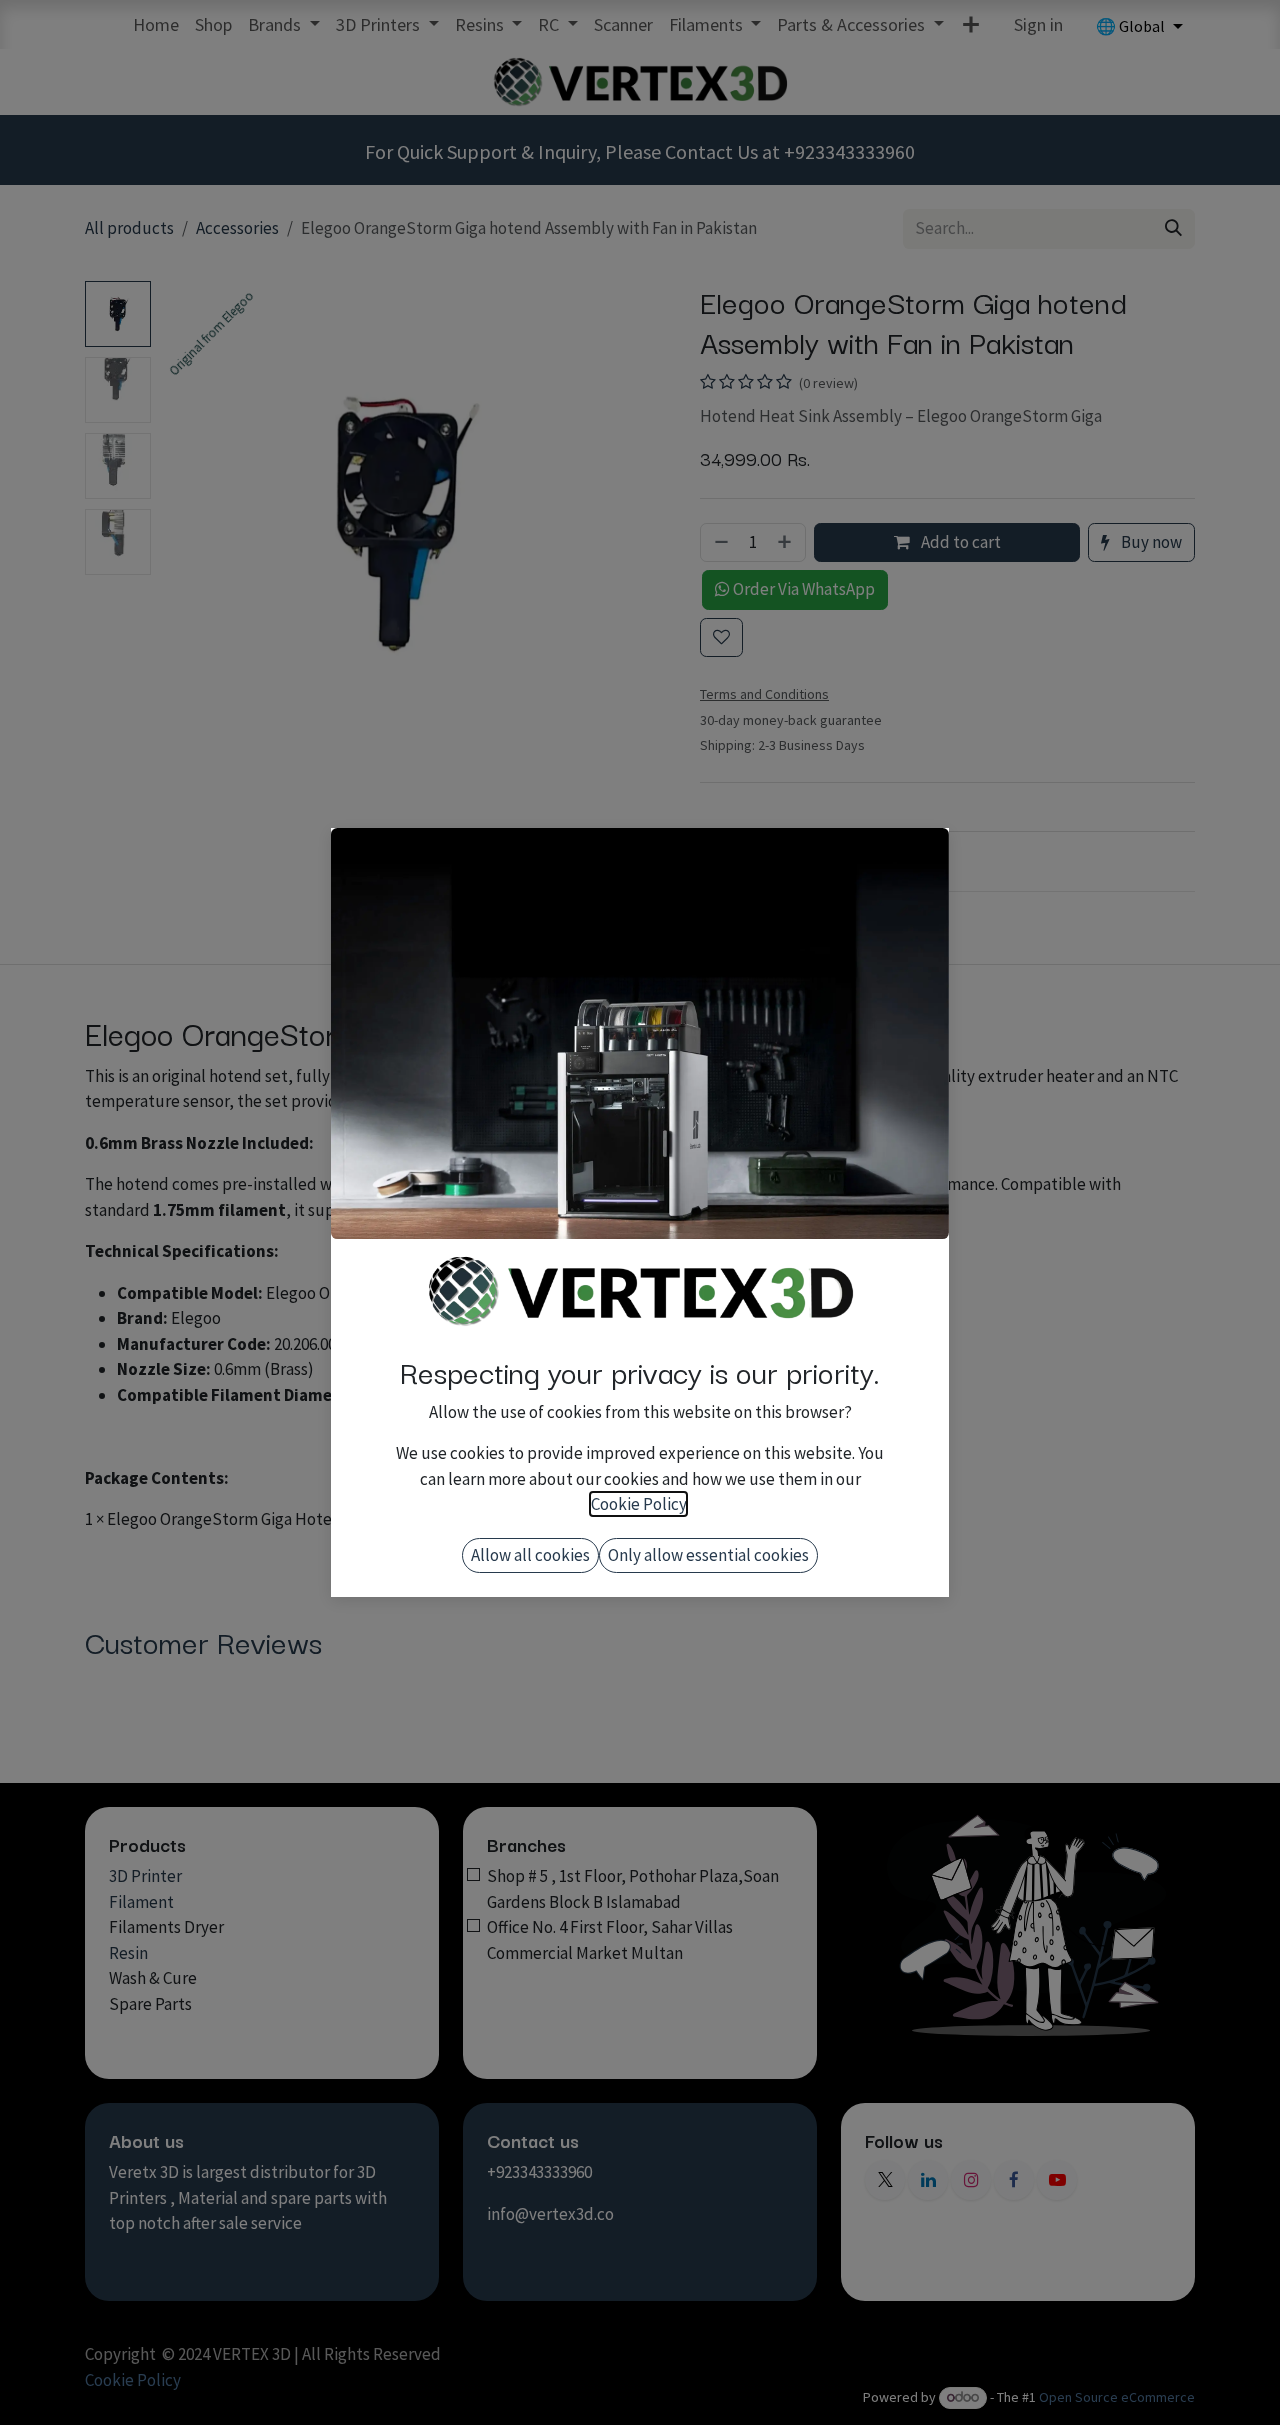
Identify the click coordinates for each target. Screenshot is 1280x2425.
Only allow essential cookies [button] (708, 1555)
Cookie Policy (638, 1504)
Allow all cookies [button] (530, 1555)
